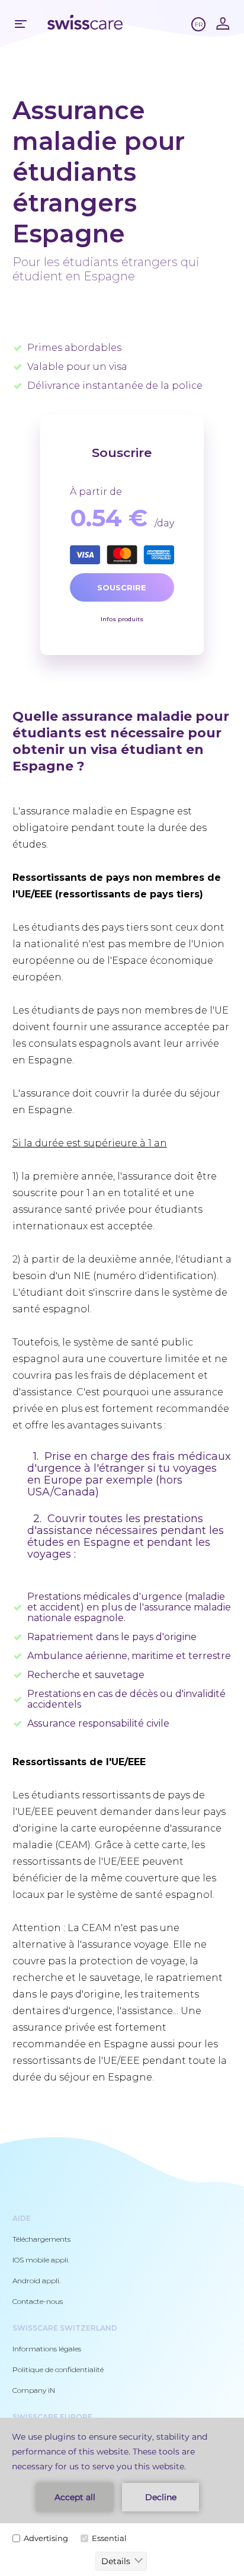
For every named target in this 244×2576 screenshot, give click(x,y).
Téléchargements (41, 2239)
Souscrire (122, 587)
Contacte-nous (38, 2301)
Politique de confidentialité (58, 2369)
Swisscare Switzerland (65, 2328)
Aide (22, 2218)
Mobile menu (21, 24)
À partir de (96, 492)
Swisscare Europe (52, 2417)
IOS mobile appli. (41, 2260)
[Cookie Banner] (122, 2497)
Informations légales (47, 2349)
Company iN (34, 2390)
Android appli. (36, 2281)
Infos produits (122, 619)
